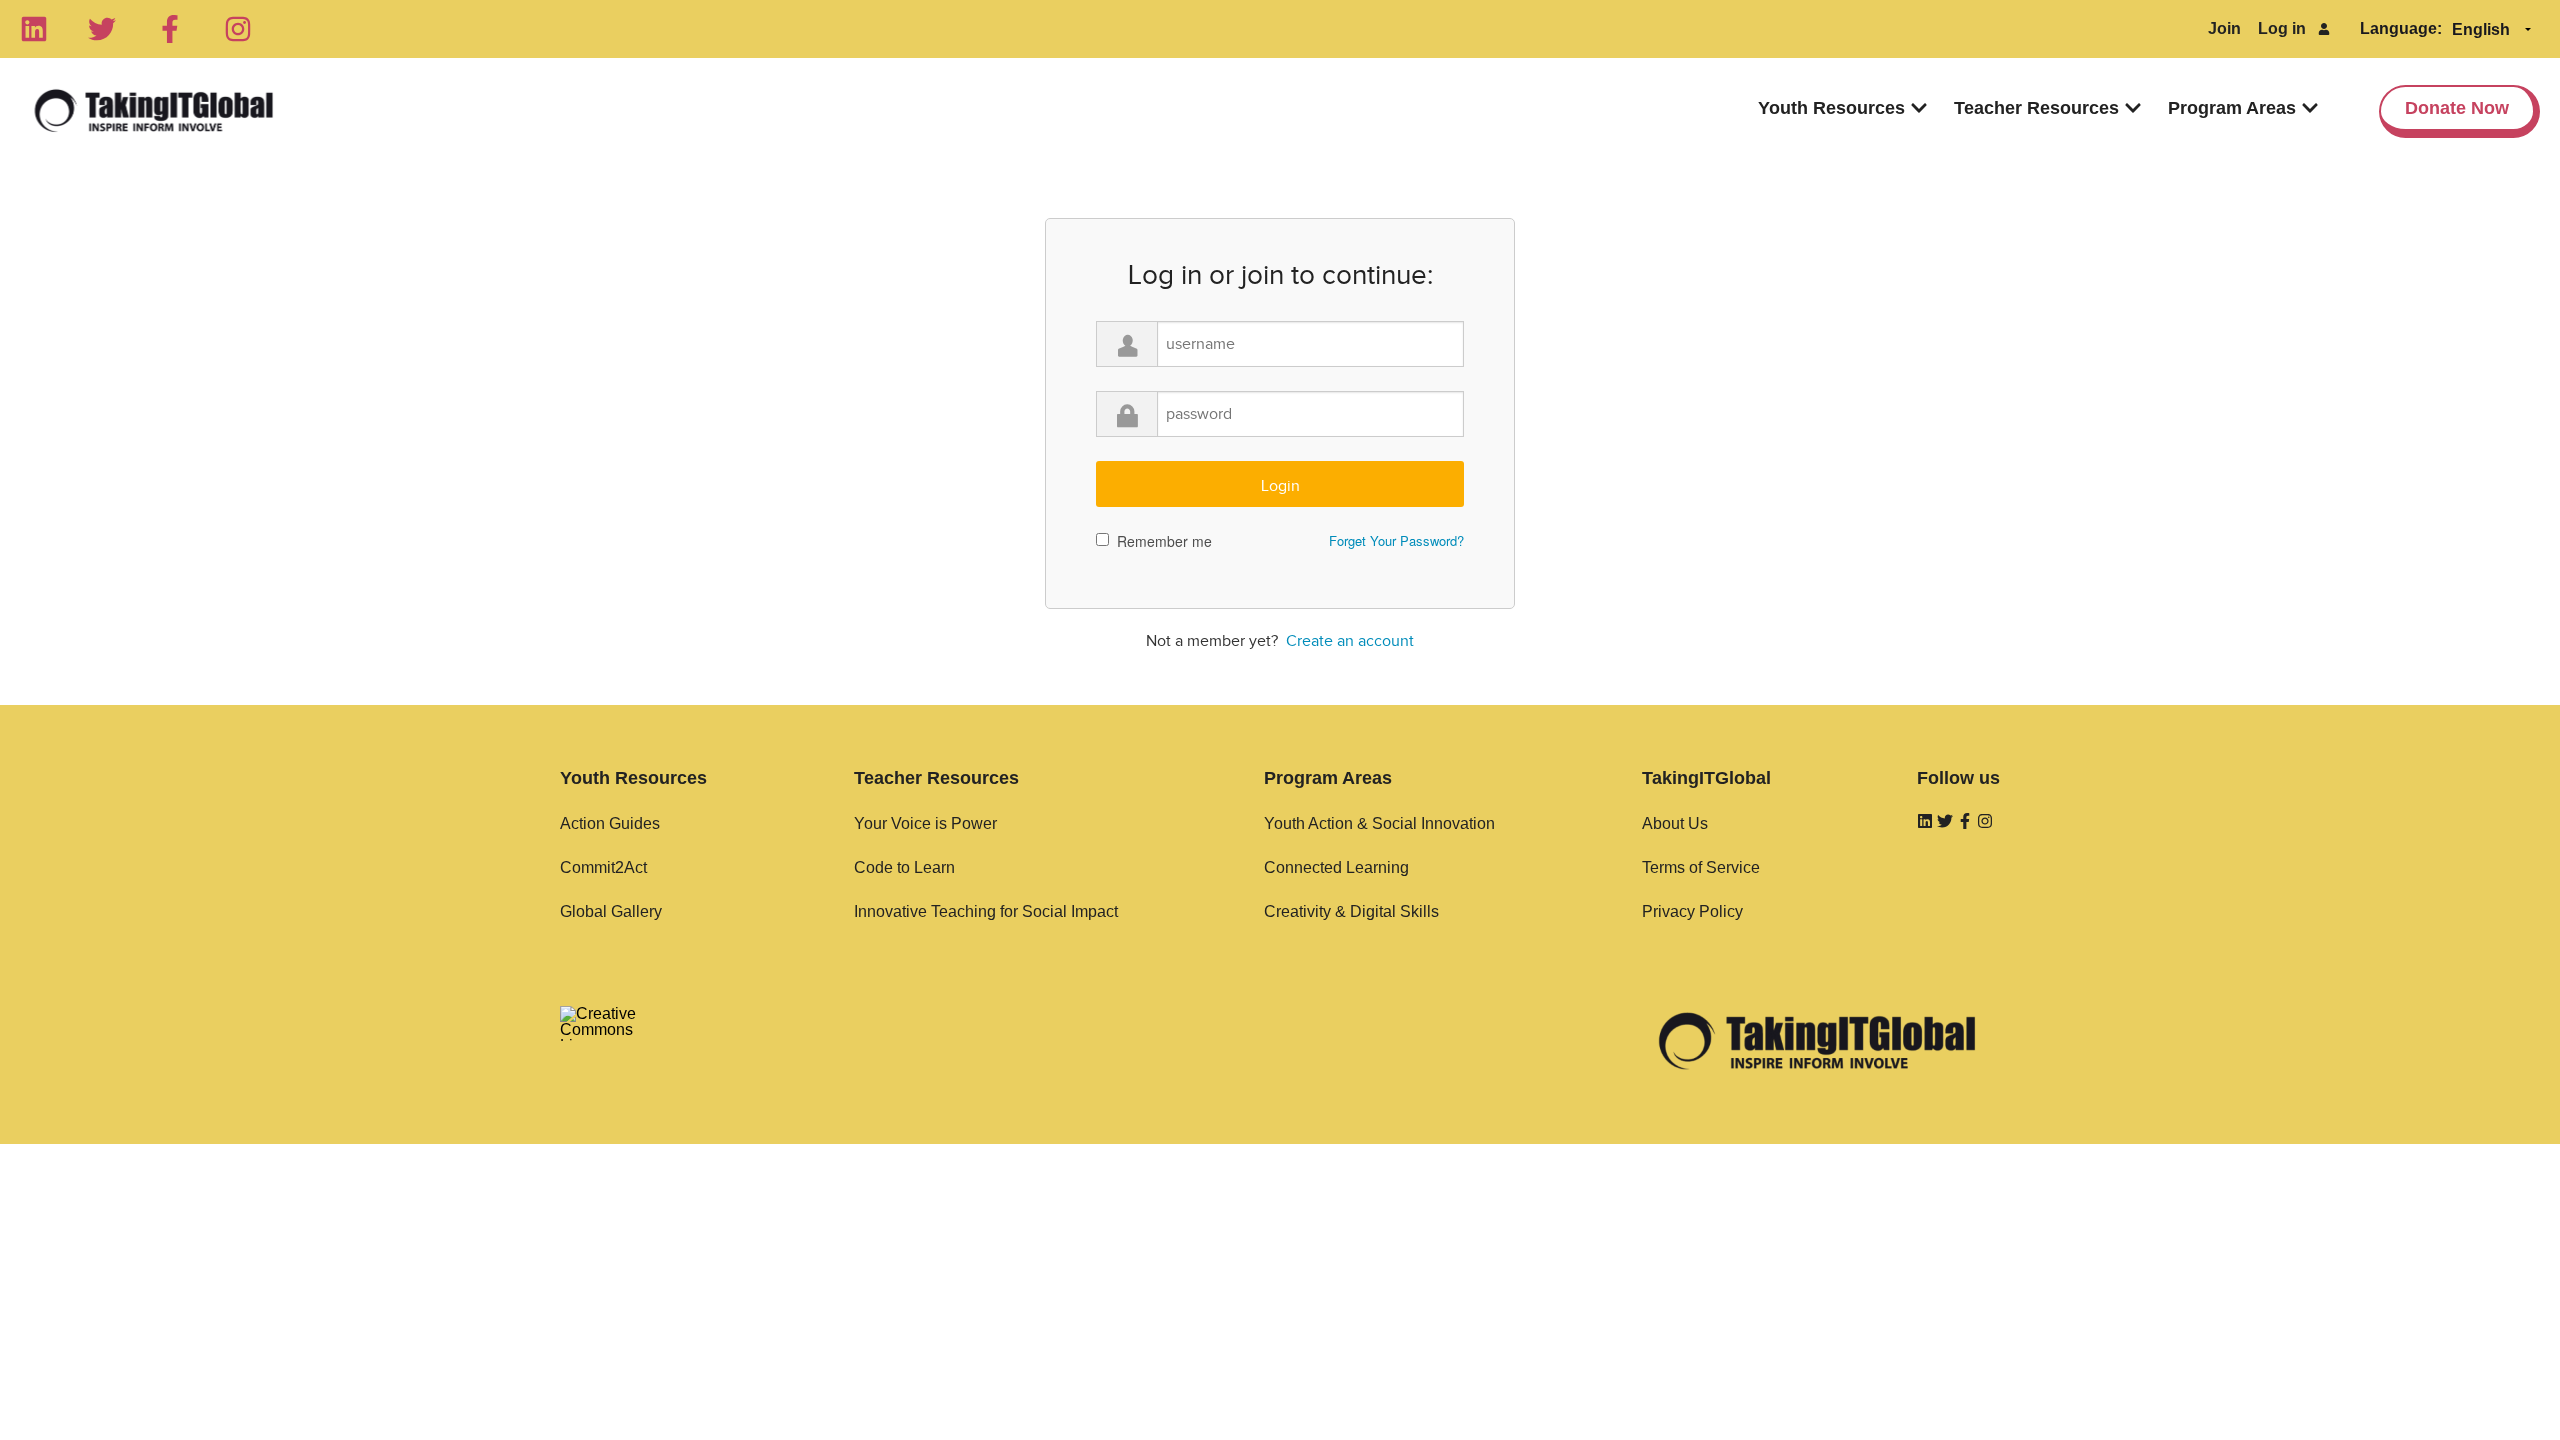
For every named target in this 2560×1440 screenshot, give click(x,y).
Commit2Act (603, 867)
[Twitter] (102, 29)
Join (2224, 28)
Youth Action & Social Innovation (1379, 823)
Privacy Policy (1692, 911)
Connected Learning (1336, 867)
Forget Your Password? (1396, 540)
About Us (1675, 823)
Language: (2401, 28)
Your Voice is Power (925, 823)
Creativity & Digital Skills (1351, 911)
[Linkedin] (34, 29)
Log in (2282, 28)
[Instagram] (238, 29)
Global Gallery (611, 911)
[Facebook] (170, 29)
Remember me (1164, 541)
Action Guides (610, 823)
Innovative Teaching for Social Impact (986, 911)
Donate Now (2457, 108)
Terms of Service (1701, 867)
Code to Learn (904, 867)
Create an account (1350, 641)
